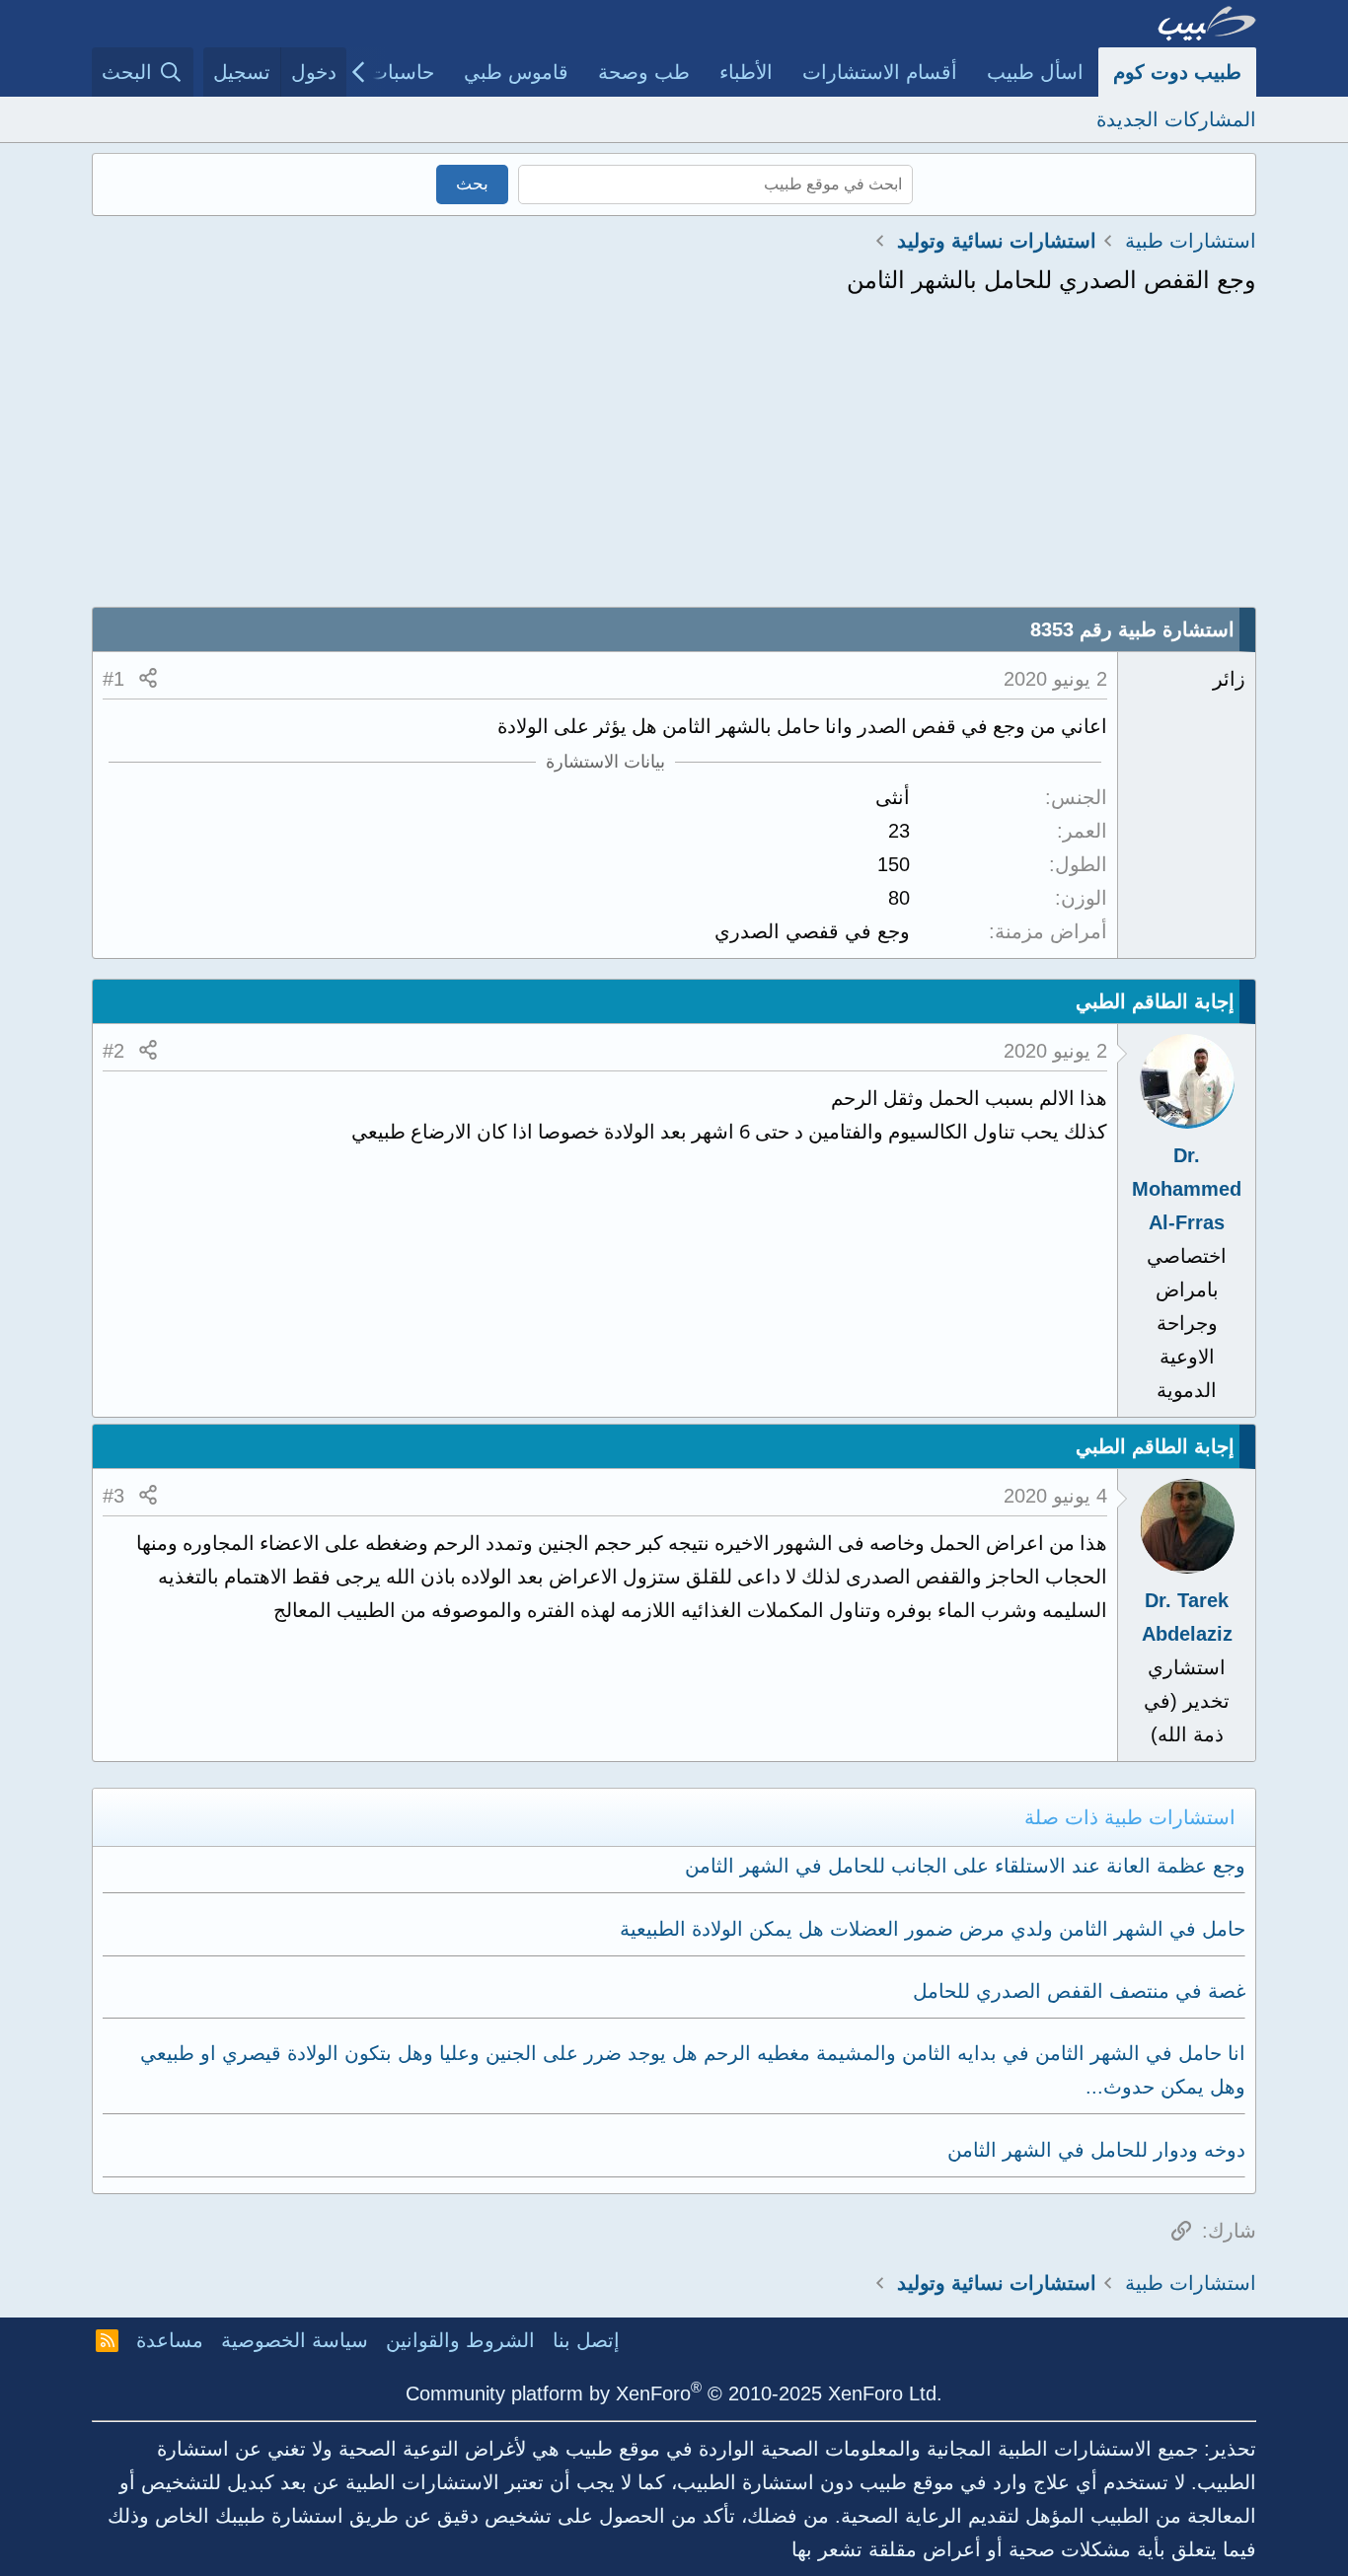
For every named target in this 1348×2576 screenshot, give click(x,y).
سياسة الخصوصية (295, 2340)
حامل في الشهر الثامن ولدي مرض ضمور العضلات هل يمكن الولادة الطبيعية (933, 1929)
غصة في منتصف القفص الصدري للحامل (1079, 1991)
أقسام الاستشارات (880, 72)
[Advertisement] (674, 459)
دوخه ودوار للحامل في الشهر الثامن (1096, 2150)
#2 (113, 1051)
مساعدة (170, 2340)
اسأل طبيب (1035, 72)
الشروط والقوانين (460, 2340)
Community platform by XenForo (674, 2393)
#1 (113, 679)
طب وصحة (644, 72)
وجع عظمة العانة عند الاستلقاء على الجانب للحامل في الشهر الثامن (965, 1866)
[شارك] (148, 679)
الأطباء (746, 72)
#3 (113, 1496)
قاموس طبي (516, 72)
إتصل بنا (586, 2340)
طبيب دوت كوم (1177, 72)
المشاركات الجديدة (1176, 119)
